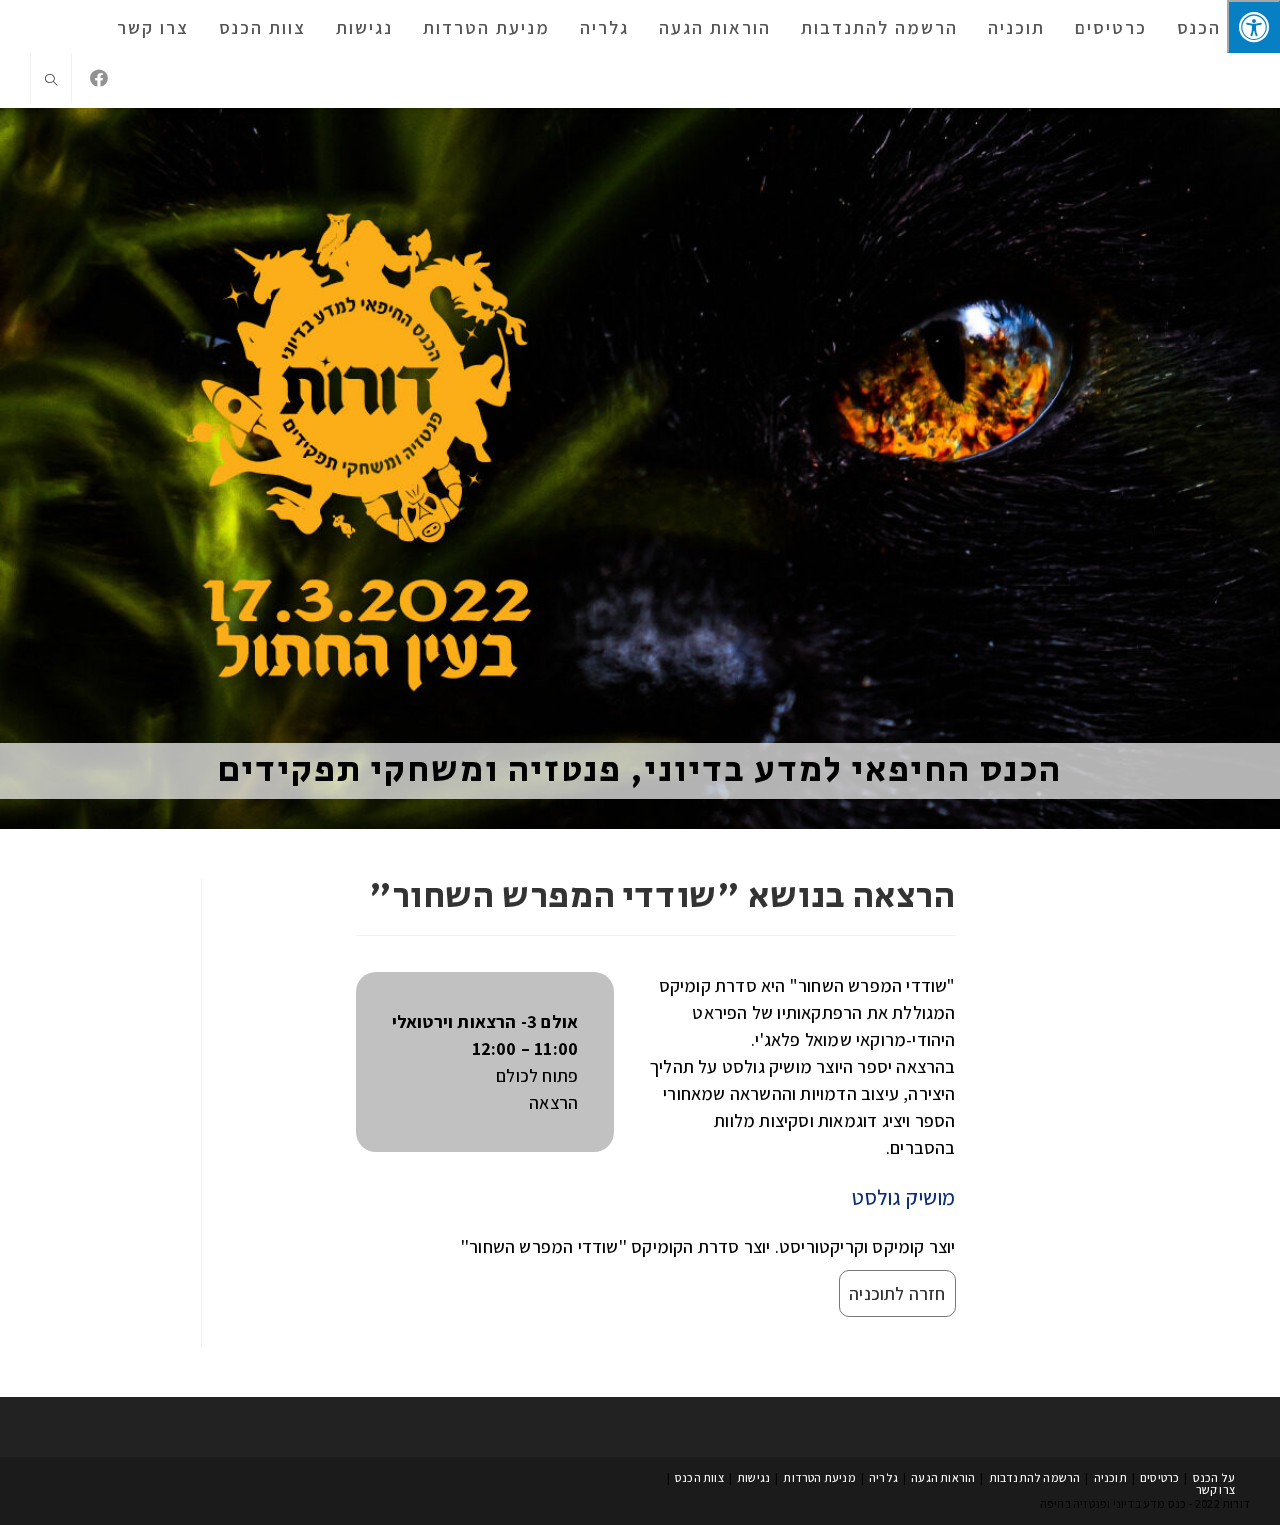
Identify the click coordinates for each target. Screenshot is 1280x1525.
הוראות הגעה (943, 1477)
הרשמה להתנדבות (1035, 1477)
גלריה (883, 1477)
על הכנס (1214, 1477)
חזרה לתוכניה (897, 1293)
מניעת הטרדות (819, 1477)
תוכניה (1110, 1477)
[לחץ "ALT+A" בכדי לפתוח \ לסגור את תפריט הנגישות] (1253, 26)
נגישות (753, 1477)
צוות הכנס (699, 1477)
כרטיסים (1159, 1477)
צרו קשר (1215, 1489)
